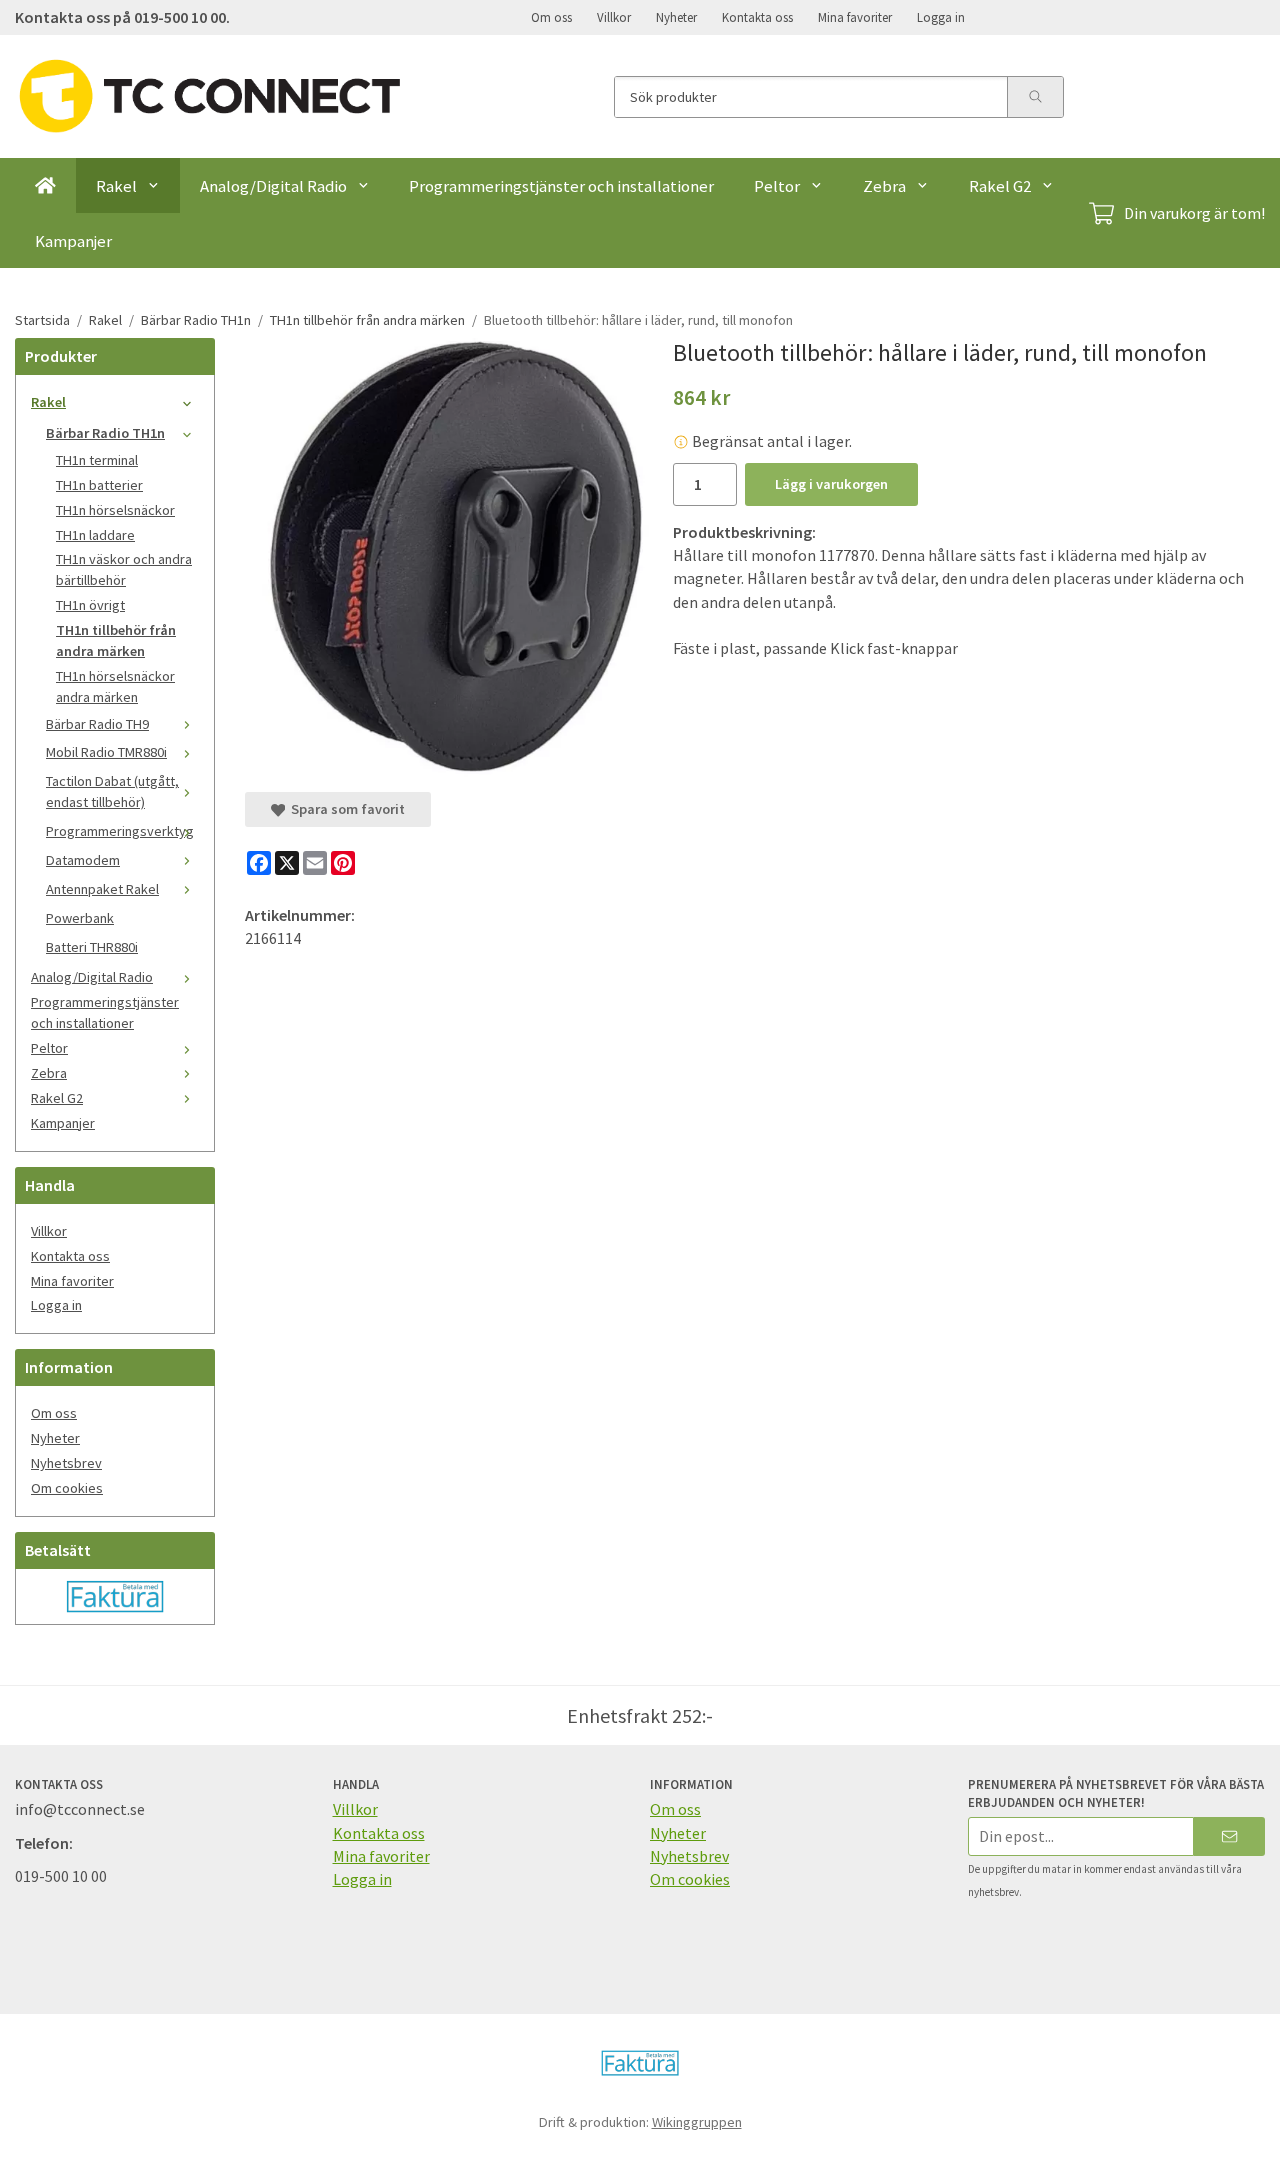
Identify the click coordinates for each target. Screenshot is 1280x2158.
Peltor (777, 186)
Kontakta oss (757, 17)
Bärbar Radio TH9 (97, 724)
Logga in (941, 17)
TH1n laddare (95, 535)
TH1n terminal (97, 460)
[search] (1035, 97)
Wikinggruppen (697, 2122)
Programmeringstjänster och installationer (561, 186)
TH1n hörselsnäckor (115, 510)
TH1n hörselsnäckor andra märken (115, 686)
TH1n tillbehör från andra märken (116, 640)
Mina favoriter (855, 17)
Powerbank (80, 918)
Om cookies (67, 1488)
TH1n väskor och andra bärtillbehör (124, 569)
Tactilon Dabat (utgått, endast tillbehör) (112, 791)
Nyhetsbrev (66, 1463)
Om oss (551, 17)
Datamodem (83, 860)
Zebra (884, 186)
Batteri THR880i (92, 947)
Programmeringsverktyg (120, 831)
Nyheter (676, 17)
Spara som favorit (345, 809)
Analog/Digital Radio (273, 186)
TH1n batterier (99, 485)
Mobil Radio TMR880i (106, 752)
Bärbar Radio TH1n (105, 433)
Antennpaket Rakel (102, 889)
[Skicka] (1229, 1836)
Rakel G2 (1000, 186)
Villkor (614, 17)
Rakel (116, 186)
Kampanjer (73, 241)
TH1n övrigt (90, 605)
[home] (45, 185)
